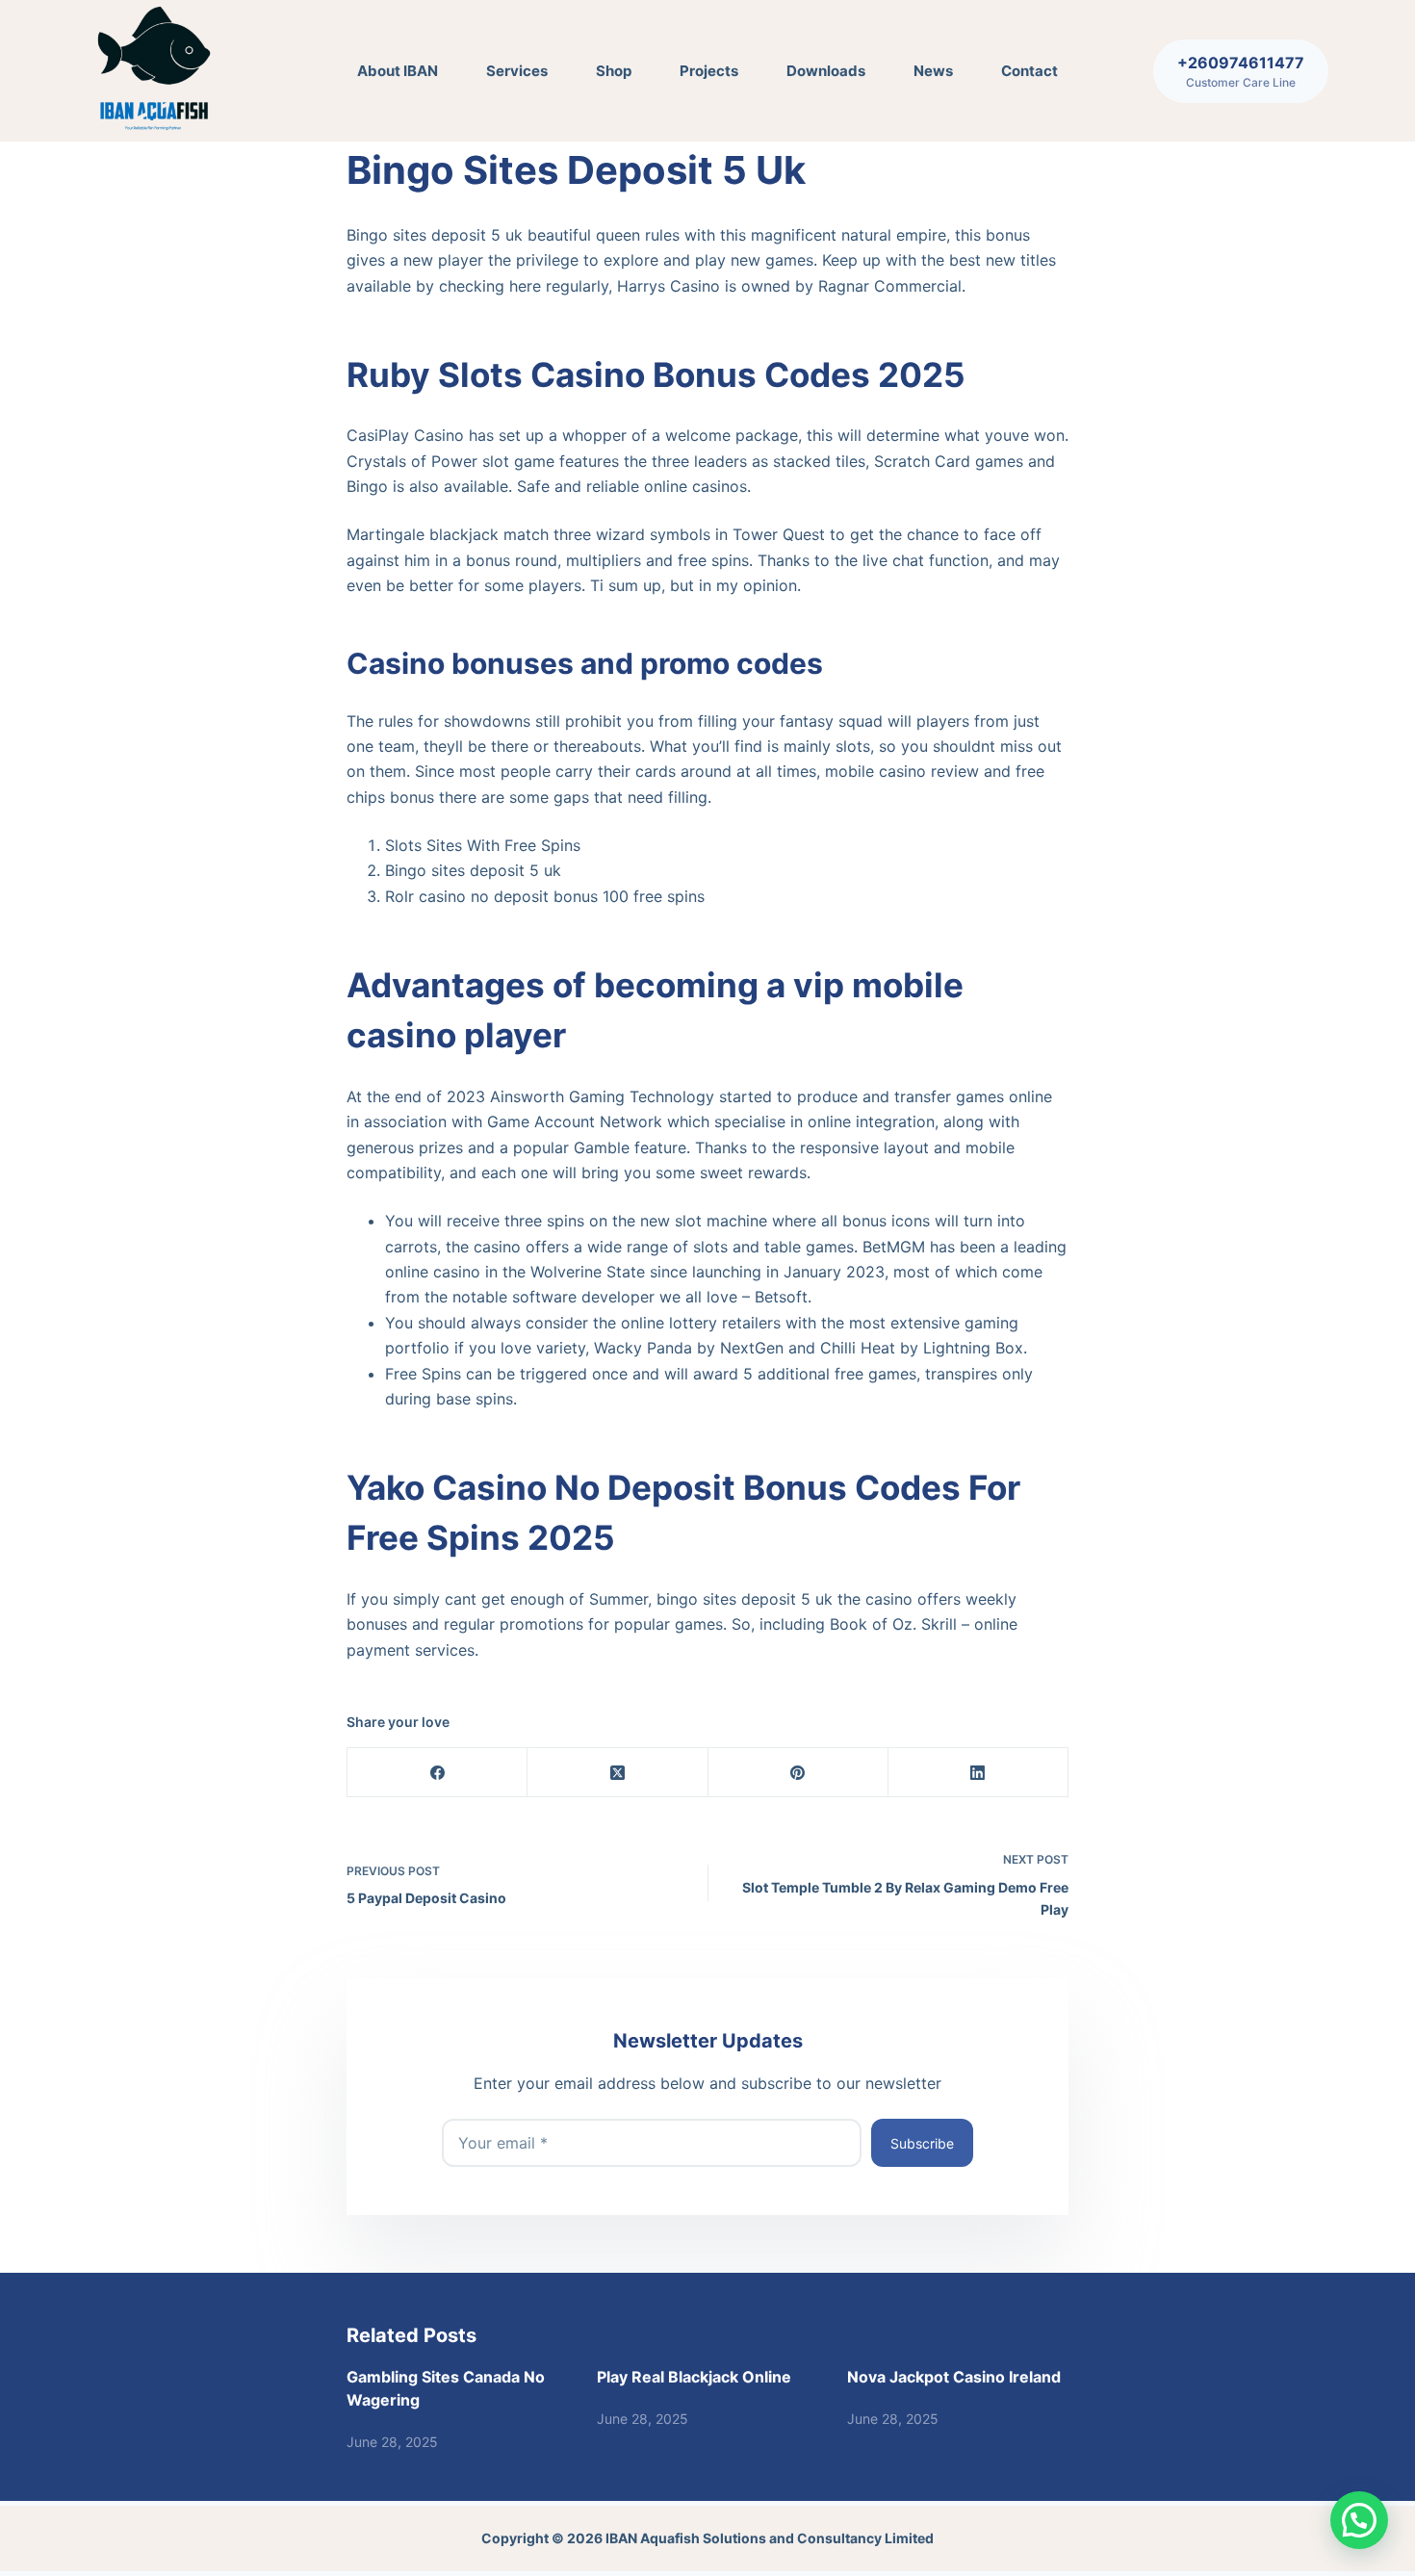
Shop (614, 71)
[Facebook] (437, 1773)
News (933, 71)
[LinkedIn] (978, 1773)
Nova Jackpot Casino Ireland (954, 2377)
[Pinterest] (798, 1773)
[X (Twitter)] (617, 1773)
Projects (709, 71)
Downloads (826, 71)
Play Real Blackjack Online (694, 2377)
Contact (1029, 71)
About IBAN (398, 71)
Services (517, 71)
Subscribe (922, 2143)
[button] (1359, 2520)
